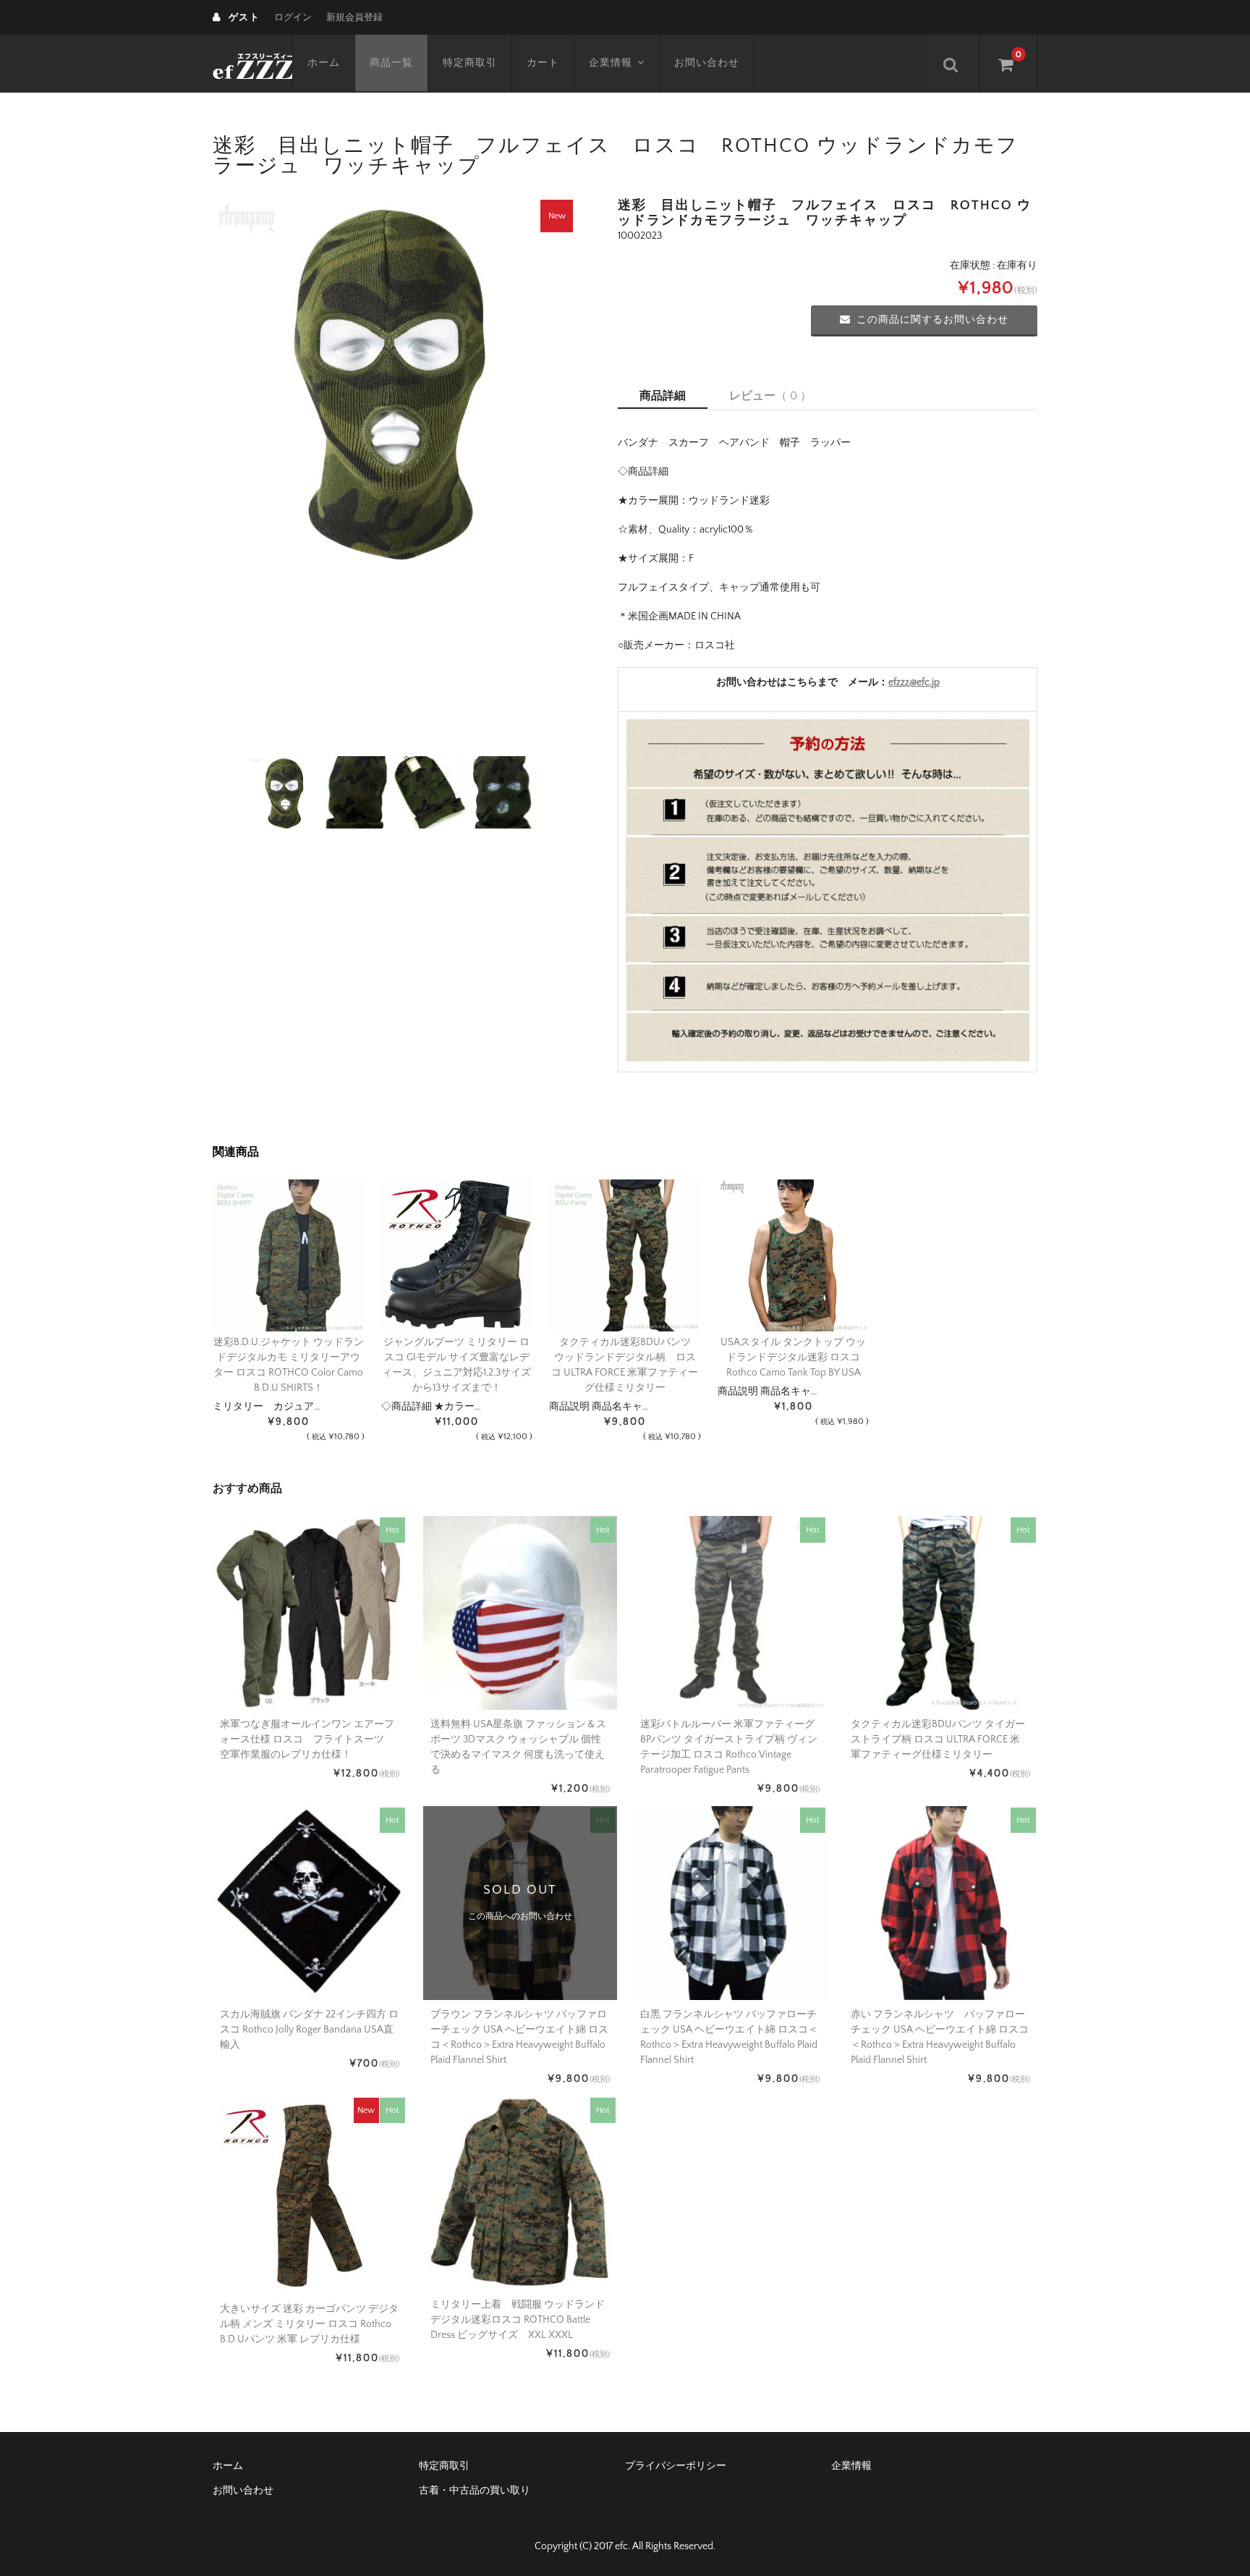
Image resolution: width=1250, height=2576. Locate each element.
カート (543, 63)
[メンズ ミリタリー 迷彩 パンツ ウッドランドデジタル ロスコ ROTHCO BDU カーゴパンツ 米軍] (625, 1255)
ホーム (324, 63)
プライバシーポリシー (676, 2466)
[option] (394, 379)
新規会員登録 (354, 17)
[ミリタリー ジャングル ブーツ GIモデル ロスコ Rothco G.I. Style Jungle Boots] (457, 1255)
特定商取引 (470, 63)
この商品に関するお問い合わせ (932, 320)
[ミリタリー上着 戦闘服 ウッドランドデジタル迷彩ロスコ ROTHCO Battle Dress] (289, 1255)
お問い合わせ (707, 63)
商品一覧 (391, 63)
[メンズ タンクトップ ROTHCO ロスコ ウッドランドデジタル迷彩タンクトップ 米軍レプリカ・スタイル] (794, 1255)
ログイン (293, 17)
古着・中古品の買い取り (475, 2491)
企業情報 (611, 63)
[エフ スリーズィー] (252, 64)
